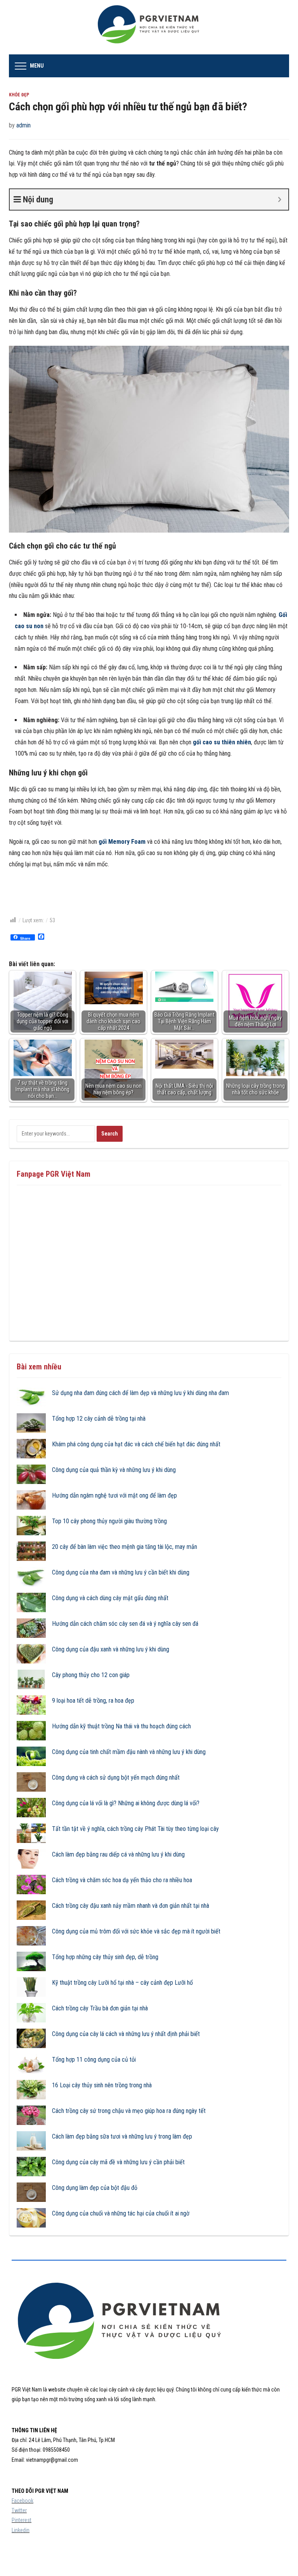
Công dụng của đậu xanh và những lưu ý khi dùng (111, 1649)
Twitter (19, 2510)
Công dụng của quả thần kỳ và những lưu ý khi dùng (114, 1470)
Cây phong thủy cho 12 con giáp (91, 1675)
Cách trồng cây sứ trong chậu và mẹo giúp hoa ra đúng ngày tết (129, 2111)
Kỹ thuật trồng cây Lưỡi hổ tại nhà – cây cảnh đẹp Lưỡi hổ (122, 1983)
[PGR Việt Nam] (149, 27)
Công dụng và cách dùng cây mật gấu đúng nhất (110, 1598)
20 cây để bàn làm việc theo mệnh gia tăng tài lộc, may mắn (125, 1547)
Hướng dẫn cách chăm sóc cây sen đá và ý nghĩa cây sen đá (125, 1624)
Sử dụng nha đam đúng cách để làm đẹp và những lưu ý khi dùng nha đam (140, 1393)
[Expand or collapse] (280, 199)
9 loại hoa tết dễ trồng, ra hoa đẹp (93, 1701)
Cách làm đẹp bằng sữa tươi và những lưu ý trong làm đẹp (122, 2136)
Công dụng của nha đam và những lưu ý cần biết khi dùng (121, 1572)
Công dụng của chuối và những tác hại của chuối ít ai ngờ (121, 2213)
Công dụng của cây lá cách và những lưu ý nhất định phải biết (126, 2034)
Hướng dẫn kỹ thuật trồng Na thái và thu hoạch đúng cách (121, 1726)
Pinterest (22, 2520)
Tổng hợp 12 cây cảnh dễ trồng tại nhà (99, 1419)
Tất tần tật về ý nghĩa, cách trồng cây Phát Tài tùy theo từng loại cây (135, 1829)
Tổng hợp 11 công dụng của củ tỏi (94, 2060)
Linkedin (21, 2530)
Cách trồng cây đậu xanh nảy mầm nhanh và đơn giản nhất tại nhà (131, 1906)
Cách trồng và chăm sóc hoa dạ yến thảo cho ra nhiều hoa (122, 1880)
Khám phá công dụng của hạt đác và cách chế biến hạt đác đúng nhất (136, 1444)
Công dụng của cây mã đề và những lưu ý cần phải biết (118, 2162)
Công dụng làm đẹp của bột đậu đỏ (95, 2188)
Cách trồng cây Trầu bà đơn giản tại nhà (100, 2008)
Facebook (23, 2501)
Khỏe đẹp (19, 95)
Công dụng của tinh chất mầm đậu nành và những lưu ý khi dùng (129, 1752)
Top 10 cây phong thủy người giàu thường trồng (109, 1521)
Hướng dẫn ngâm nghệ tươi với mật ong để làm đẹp (114, 1495)
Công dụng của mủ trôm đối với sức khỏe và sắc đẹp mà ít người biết (136, 1931)
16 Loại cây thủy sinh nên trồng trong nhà (102, 2085)
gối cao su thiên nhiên (222, 742)
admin (23, 125)
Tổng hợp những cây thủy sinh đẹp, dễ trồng (105, 1957)
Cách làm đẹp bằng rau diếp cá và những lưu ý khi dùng (118, 1854)
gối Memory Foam (122, 842)
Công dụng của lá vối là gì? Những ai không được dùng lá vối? (126, 1803)
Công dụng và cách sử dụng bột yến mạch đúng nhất (116, 1777)
